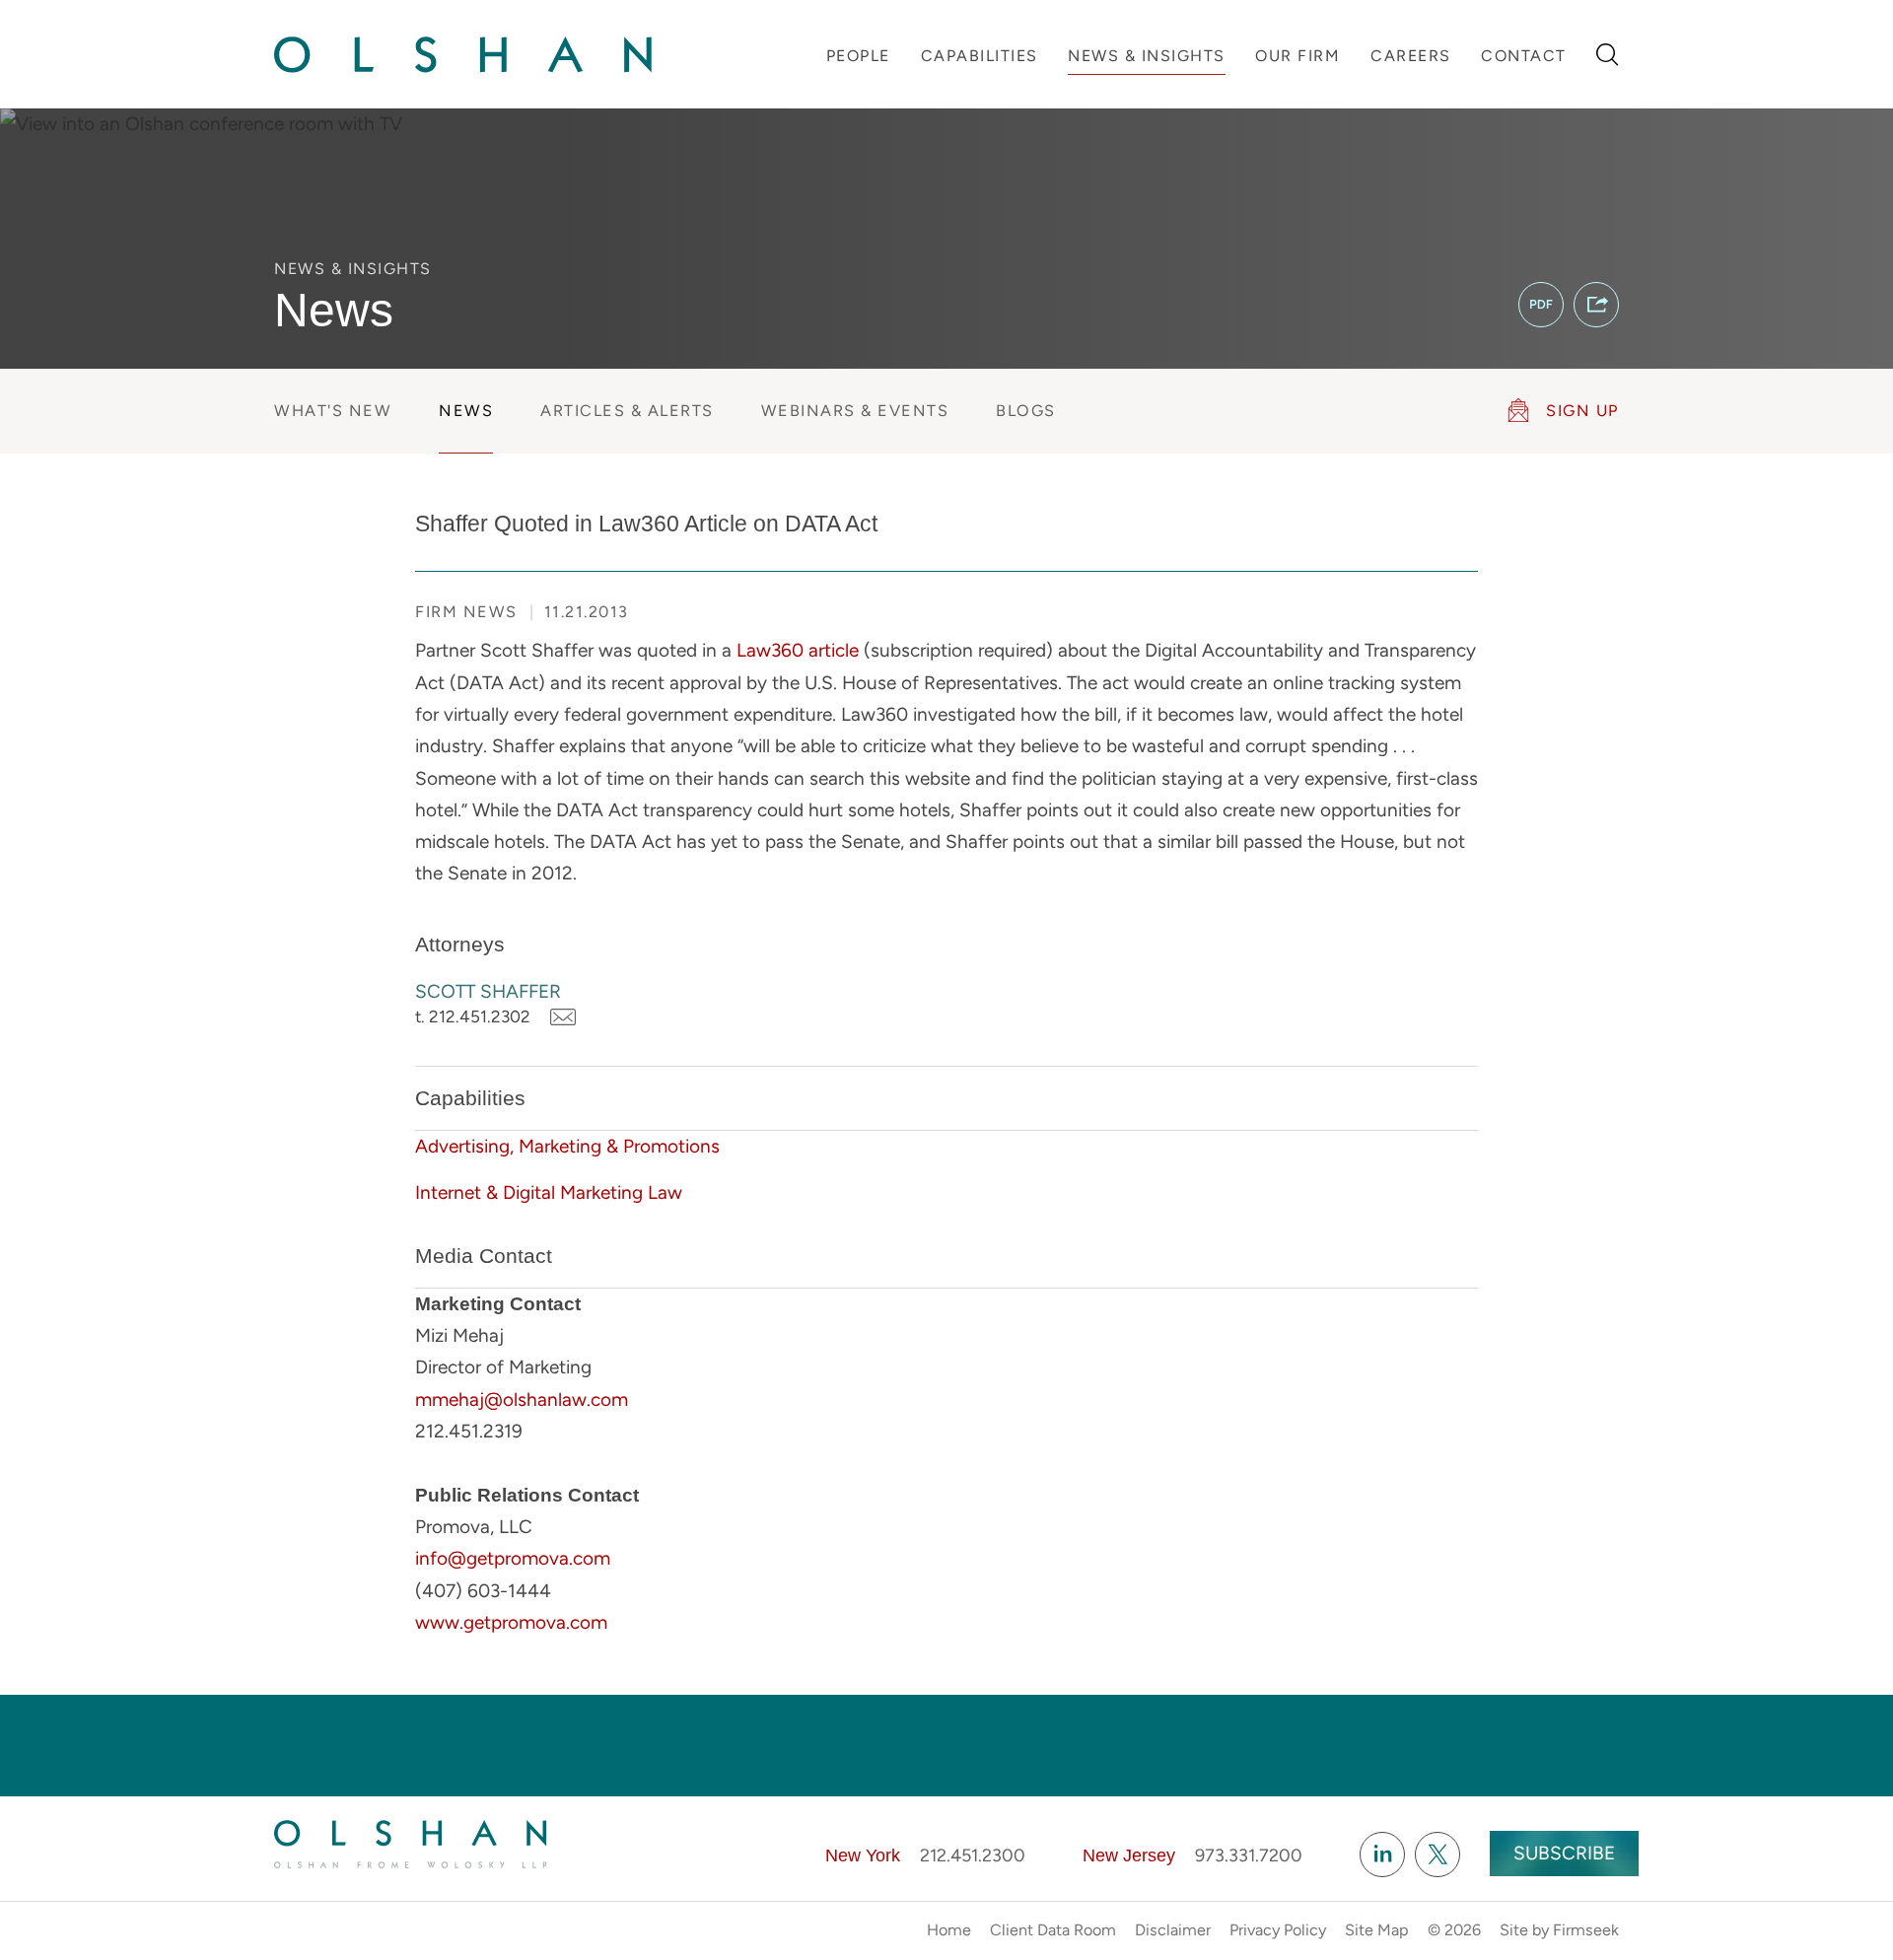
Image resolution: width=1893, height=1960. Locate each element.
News (466, 411)
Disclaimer (1173, 1930)
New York (863, 1855)
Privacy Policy (1278, 1930)
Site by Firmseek (1559, 1930)
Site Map (1377, 1930)
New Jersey (1129, 1855)
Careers (1411, 56)
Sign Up (1582, 411)
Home (949, 1930)
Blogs (1026, 411)
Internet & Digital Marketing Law (549, 1192)
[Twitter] (1437, 1855)
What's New (333, 411)
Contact (1524, 56)
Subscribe (1564, 1853)
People (858, 56)
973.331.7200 (1249, 1855)
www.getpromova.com (511, 1622)
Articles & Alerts (627, 411)
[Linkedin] (1382, 1855)
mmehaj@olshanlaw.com (522, 1400)
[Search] (1608, 55)
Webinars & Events (855, 411)
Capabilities (980, 56)
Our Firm (1297, 56)
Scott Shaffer (488, 991)
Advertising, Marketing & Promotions (567, 1146)
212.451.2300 (973, 1855)
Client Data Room (1053, 1930)
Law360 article (798, 650)
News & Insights (1147, 56)
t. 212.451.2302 (473, 1016)
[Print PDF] (1541, 305)
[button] (1596, 305)
